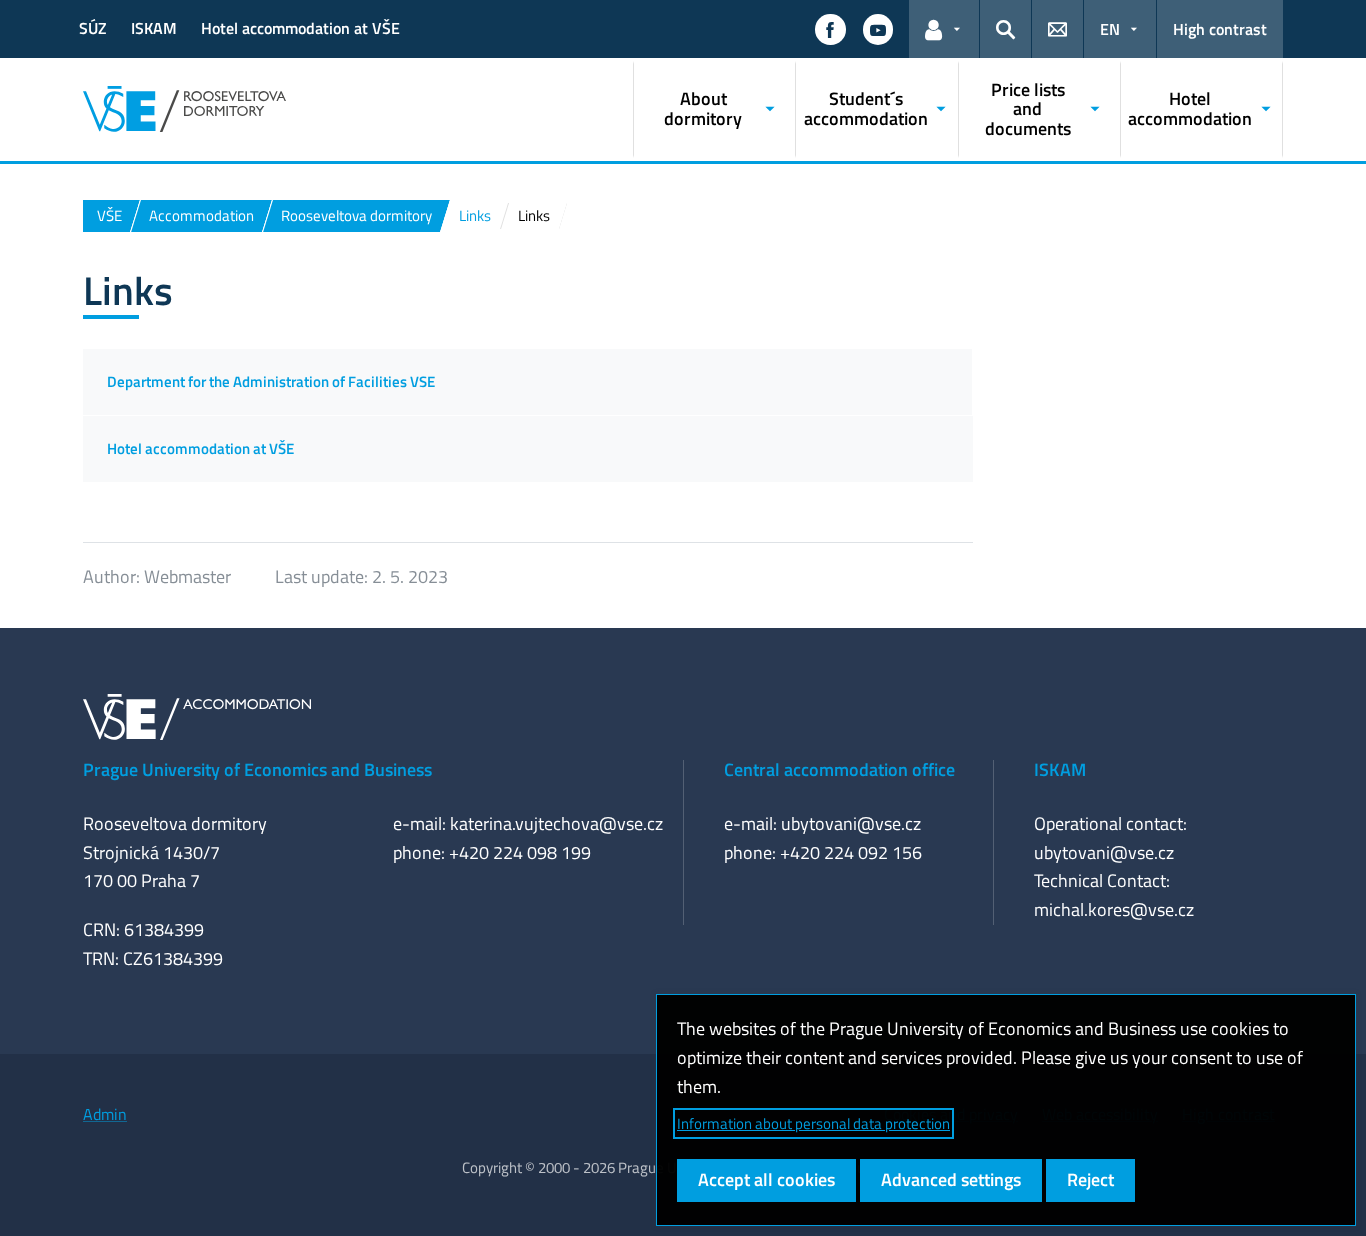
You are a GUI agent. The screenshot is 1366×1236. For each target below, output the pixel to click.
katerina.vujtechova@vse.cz (556, 823)
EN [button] (1110, 29)
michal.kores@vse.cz (1114, 909)
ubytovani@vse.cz (851, 823)
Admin (105, 1114)
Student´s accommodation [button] (866, 108)
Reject (1090, 1179)
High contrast (1220, 29)
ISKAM (154, 28)
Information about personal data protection (813, 1123)
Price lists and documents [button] (1028, 109)
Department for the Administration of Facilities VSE (271, 381)
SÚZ (93, 28)
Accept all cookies (766, 1179)
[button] (830, 29)
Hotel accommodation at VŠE (300, 28)
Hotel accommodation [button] (1190, 108)
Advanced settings (951, 1179)
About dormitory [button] (703, 108)
